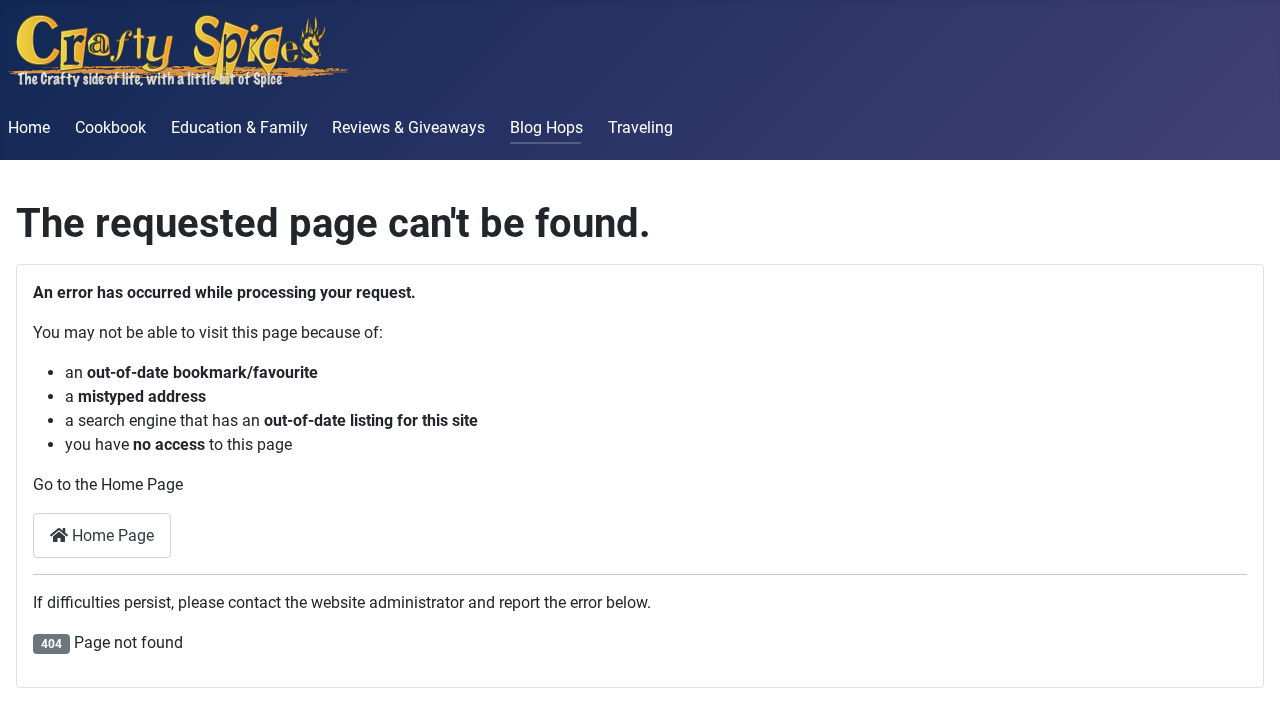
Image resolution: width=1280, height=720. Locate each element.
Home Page (111, 535)
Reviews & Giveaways (408, 127)
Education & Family (239, 127)
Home (29, 127)
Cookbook (110, 127)
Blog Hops (546, 127)
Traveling (640, 127)
